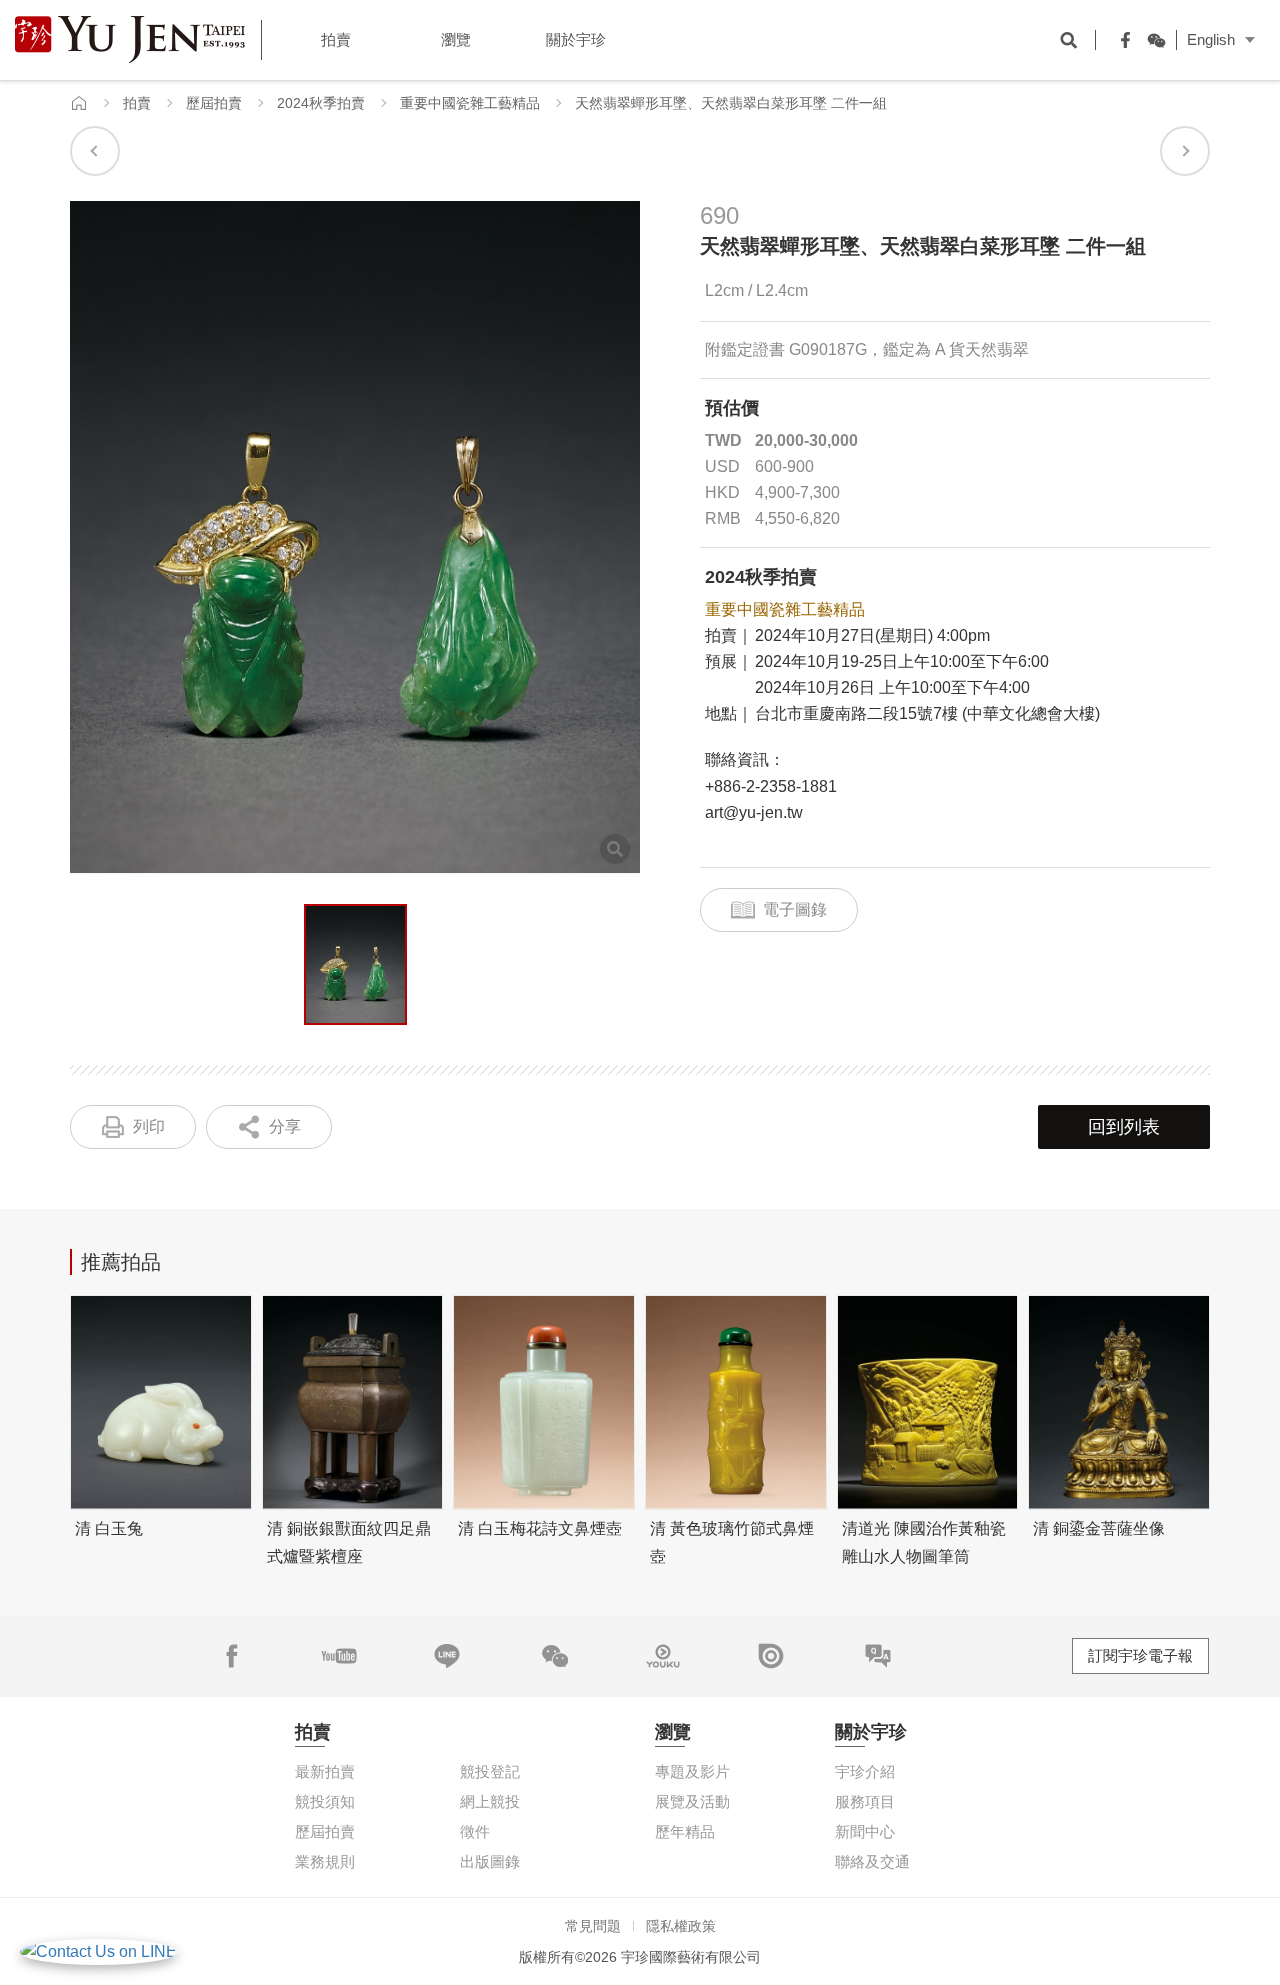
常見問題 (593, 1926)
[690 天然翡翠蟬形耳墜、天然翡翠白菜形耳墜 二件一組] (355, 965)
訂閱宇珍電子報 (1140, 1655)
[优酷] (663, 1656)
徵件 (475, 1831)
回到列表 (1124, 1127)
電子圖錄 (795, 909)
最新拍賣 (325, 1771)
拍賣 (137, 103)
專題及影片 (692, 1771)
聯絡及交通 (872, 1861)
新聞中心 (865, 1831)
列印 (149, 1126)
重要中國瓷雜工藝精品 (470, 103)
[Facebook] (1121, 40)
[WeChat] (1151, 40)
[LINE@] (447, 1656)
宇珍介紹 (865, 1771)
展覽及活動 (692, 1801)
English (1211, 39)
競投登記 (490, 1771)
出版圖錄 (490, 1861)
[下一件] (1185, 151)
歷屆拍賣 (214, 103)
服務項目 (865, 1801)
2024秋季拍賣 (321, 103)
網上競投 (490, 1801)
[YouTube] (339, 1656)
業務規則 (325, 1861)
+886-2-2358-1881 (771, 786)
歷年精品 (685, 1831)
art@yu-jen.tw (754, 812)
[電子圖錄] (771, 1656)
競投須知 (325, 1801)
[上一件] (95, 151)
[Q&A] (878, 1656)
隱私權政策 (681, 1926)
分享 (285, 1126)
